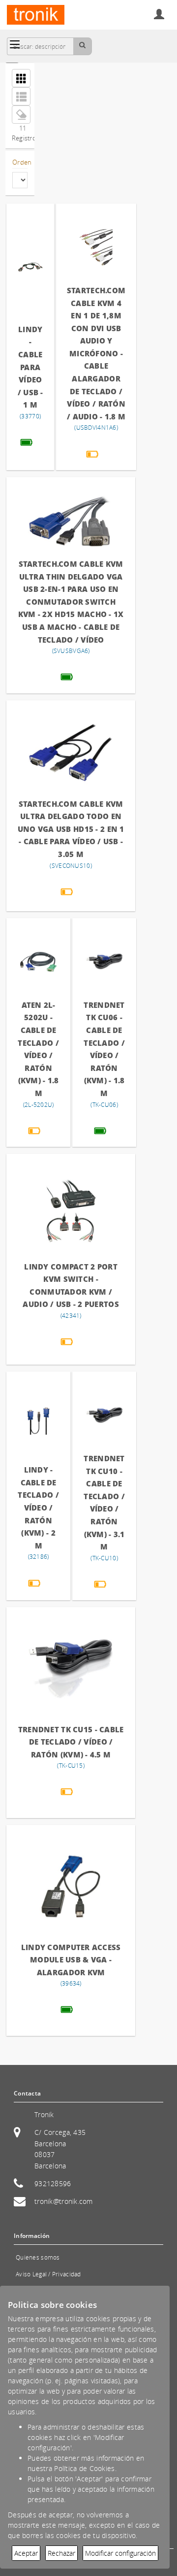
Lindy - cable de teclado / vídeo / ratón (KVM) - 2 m (38, 1508)
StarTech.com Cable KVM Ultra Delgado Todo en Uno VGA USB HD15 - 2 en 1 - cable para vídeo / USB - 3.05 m (71, 829)
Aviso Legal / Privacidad (48, 2274)
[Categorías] (15, 44)
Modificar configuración (120, 2553)
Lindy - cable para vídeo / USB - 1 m (30, 367)
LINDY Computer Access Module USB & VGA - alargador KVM (71, 1960)
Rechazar (61, 2553)
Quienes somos (38, 2257)
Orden (20, 162)
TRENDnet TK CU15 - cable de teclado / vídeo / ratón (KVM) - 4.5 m (71, 1742)
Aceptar (26, 2553)
